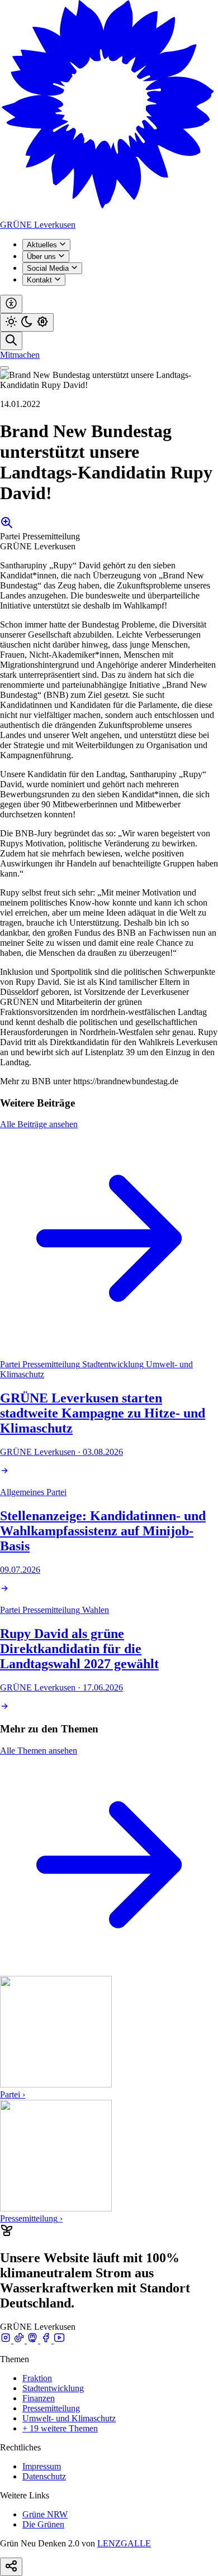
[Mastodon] (34, 2340)
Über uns (42, 257)
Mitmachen (20, 355)
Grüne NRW (45, 2514)
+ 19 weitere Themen (60, 2428)
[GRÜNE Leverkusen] (109, 215)
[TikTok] (20, 2340)
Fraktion (37, 2378)
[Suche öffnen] (11, 341)
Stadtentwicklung (53, 2388)
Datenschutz (44, 2476)
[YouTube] (59, 2340)
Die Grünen (43, 2524)
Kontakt (41, 280)
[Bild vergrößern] (7, 526)
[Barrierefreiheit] (11, 304)
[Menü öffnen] (4, 368)
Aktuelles (43, 245)
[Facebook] (47, 2340)
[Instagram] (7, 2340)
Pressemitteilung (51, 2408)
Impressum (42, 2466)
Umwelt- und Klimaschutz (69, 2418)
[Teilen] (11, 2567)
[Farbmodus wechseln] (27, 322)
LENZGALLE (124, 2543)
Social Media (49, 268)
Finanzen (39, 2398)
